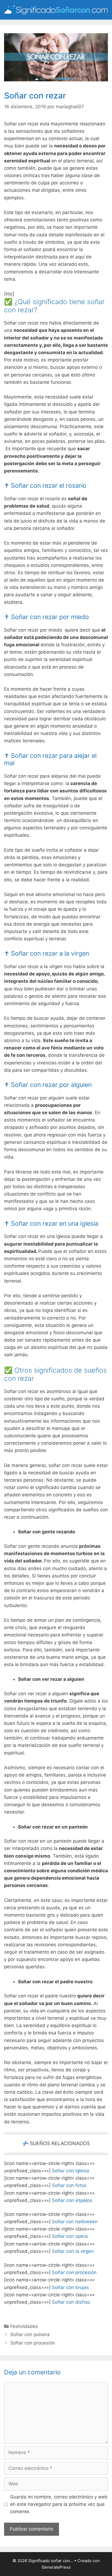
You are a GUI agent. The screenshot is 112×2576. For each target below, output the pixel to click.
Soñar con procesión (74, 2272)
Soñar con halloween (75, 2222)
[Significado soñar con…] (56, 10)
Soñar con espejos (72, 2200)
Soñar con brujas (70, 2287)
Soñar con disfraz (71, 2302)
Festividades (24, 2326)
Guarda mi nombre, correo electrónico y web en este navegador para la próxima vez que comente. (59, 2504)
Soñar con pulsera (30, 2334)
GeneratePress (56, 2567)
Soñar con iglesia (71, 2171)
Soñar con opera (70, 2236)
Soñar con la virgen (73, 2251)
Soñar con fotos (69, 2185)
